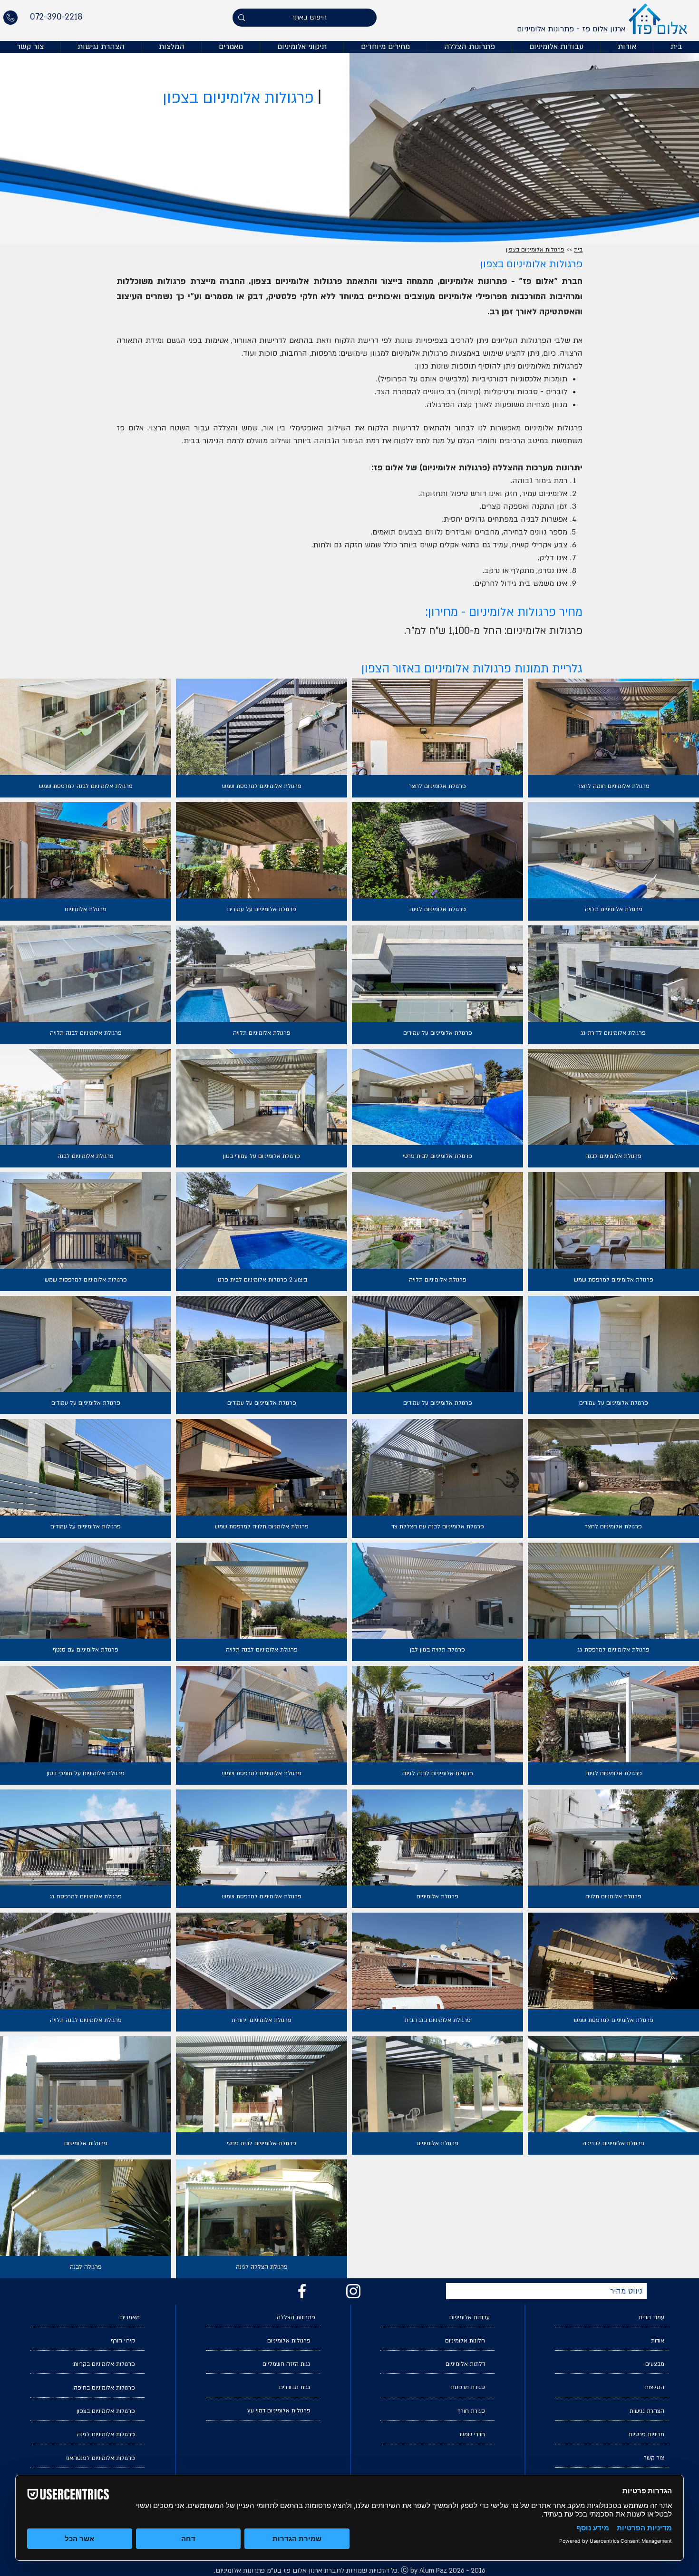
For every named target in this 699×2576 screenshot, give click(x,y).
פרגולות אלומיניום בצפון (535, 250)
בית (578, 250)
